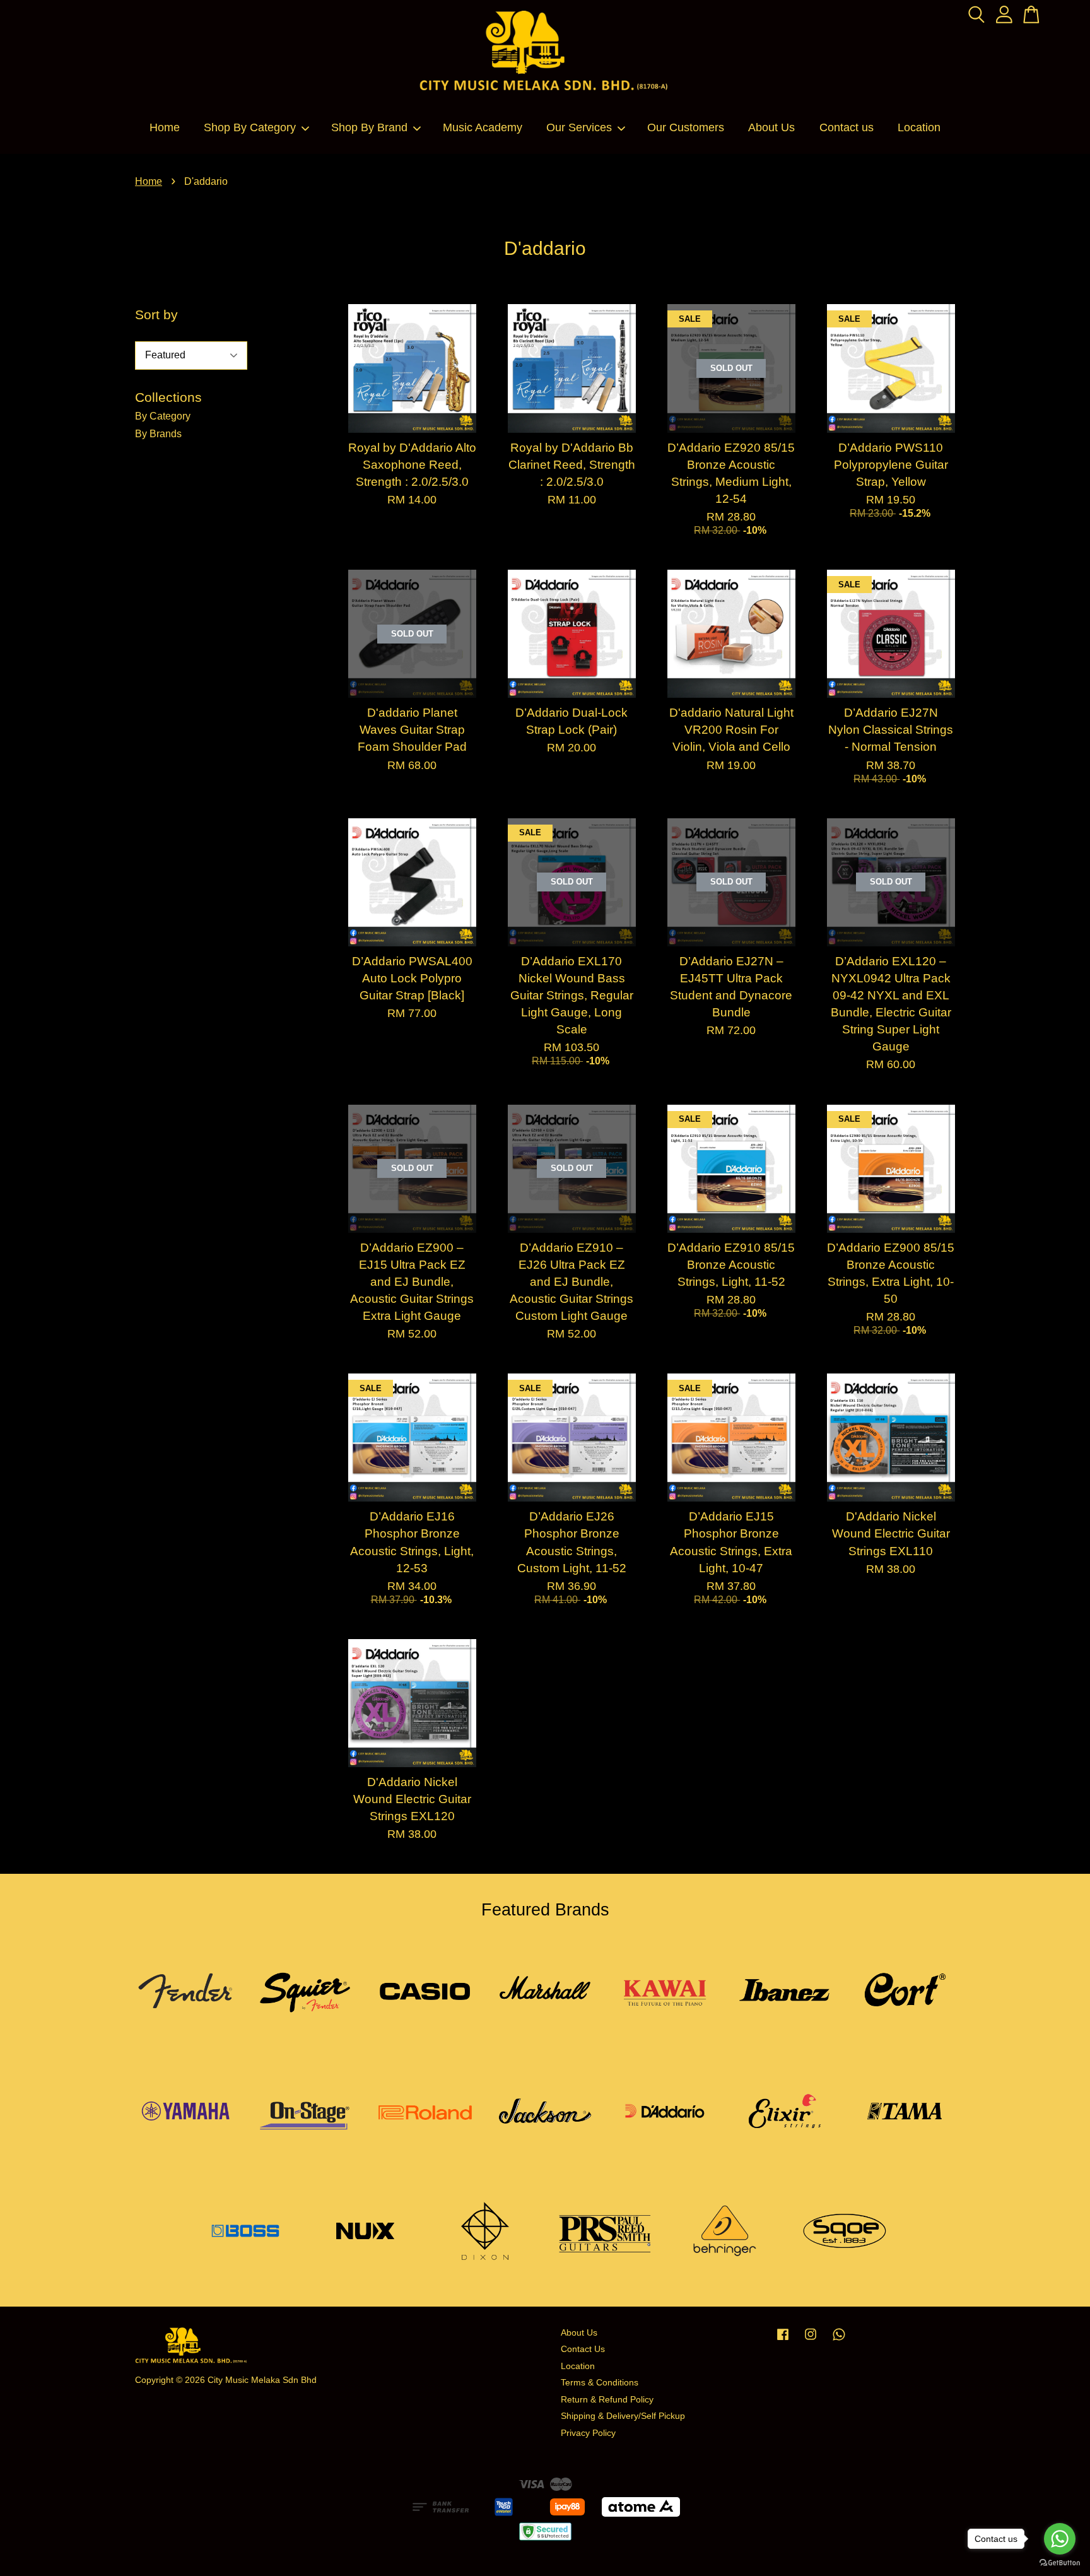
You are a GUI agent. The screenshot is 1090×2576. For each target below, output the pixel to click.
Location (919, 127)
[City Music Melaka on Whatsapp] (839, 2340)
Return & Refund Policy (607, 2400)
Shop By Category (250, 127)
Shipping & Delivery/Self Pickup (623, 2416)
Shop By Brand (369, 127)
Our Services (579, 127)
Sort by (156, 315)
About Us (771, 127)
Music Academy (483, 127)
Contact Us (583, 2349)
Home (165, 127)
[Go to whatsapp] (1060, 2539)
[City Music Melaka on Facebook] (783, 2340)
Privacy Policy (588, 2433)
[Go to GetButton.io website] (1060, 2563)
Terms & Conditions (600, 2383)
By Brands (158, 434)
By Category (163, 416)
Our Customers (686, 127)
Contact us (847, 127)
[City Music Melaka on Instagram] (811, 2340)
